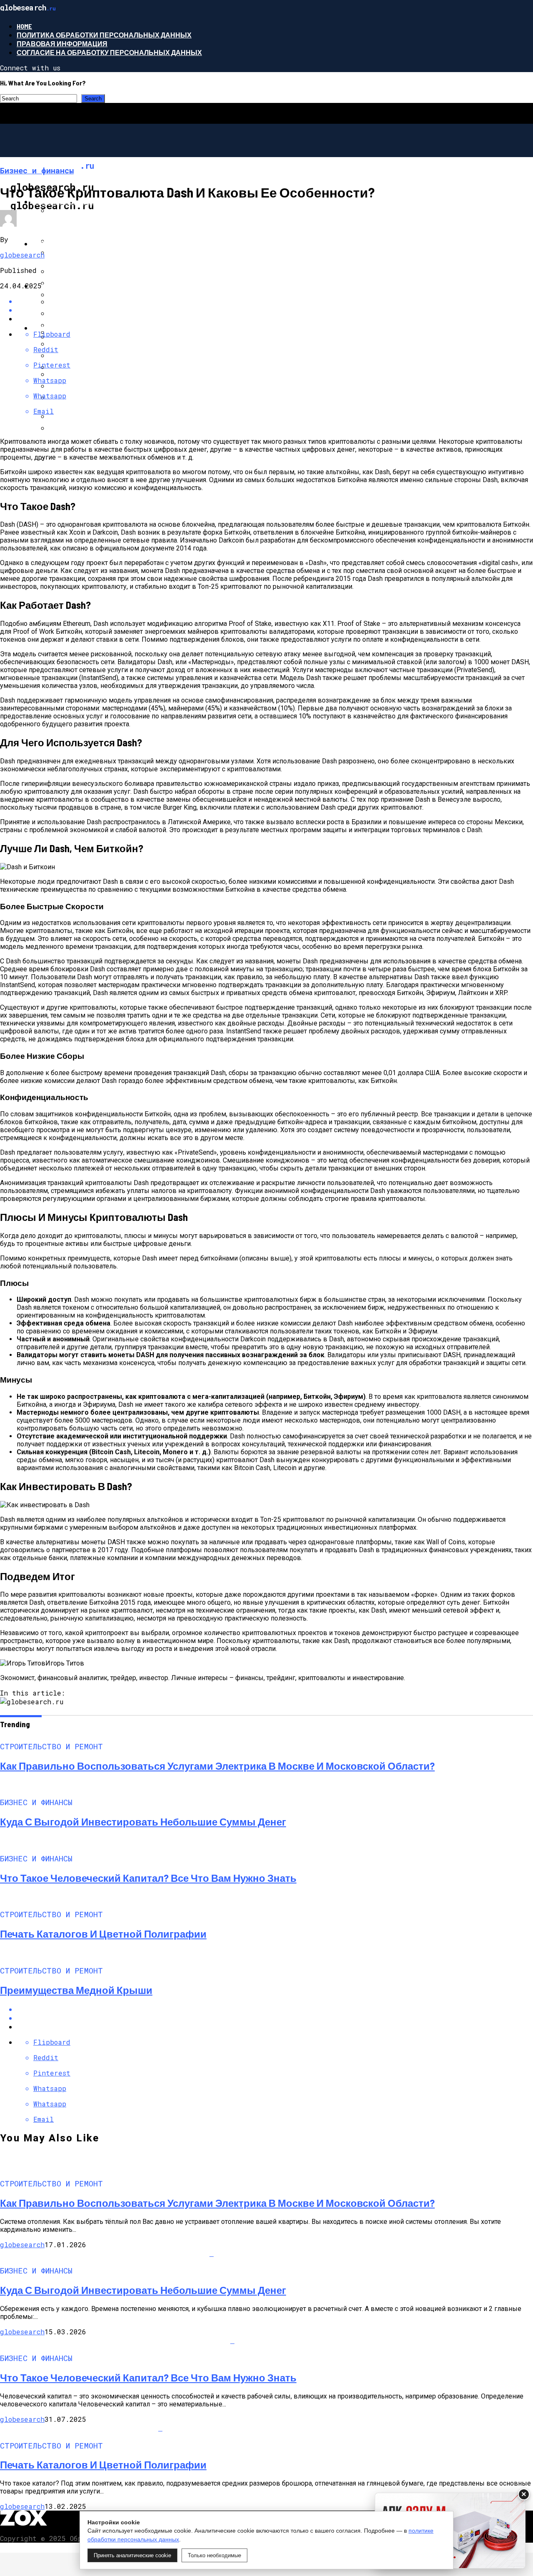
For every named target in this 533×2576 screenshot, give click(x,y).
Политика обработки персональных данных (104, 35)
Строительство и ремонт (81, 201)
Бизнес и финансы (69, 244)
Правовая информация (62, 44)
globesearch (22, 255)
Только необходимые (214, 2555)
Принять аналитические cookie (132, 2555)
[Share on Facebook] (275, 301)
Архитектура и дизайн (75, 328)
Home (24, 26)
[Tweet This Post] (275, 2018)
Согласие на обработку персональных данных (109, 52)
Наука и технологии (71, 286)
